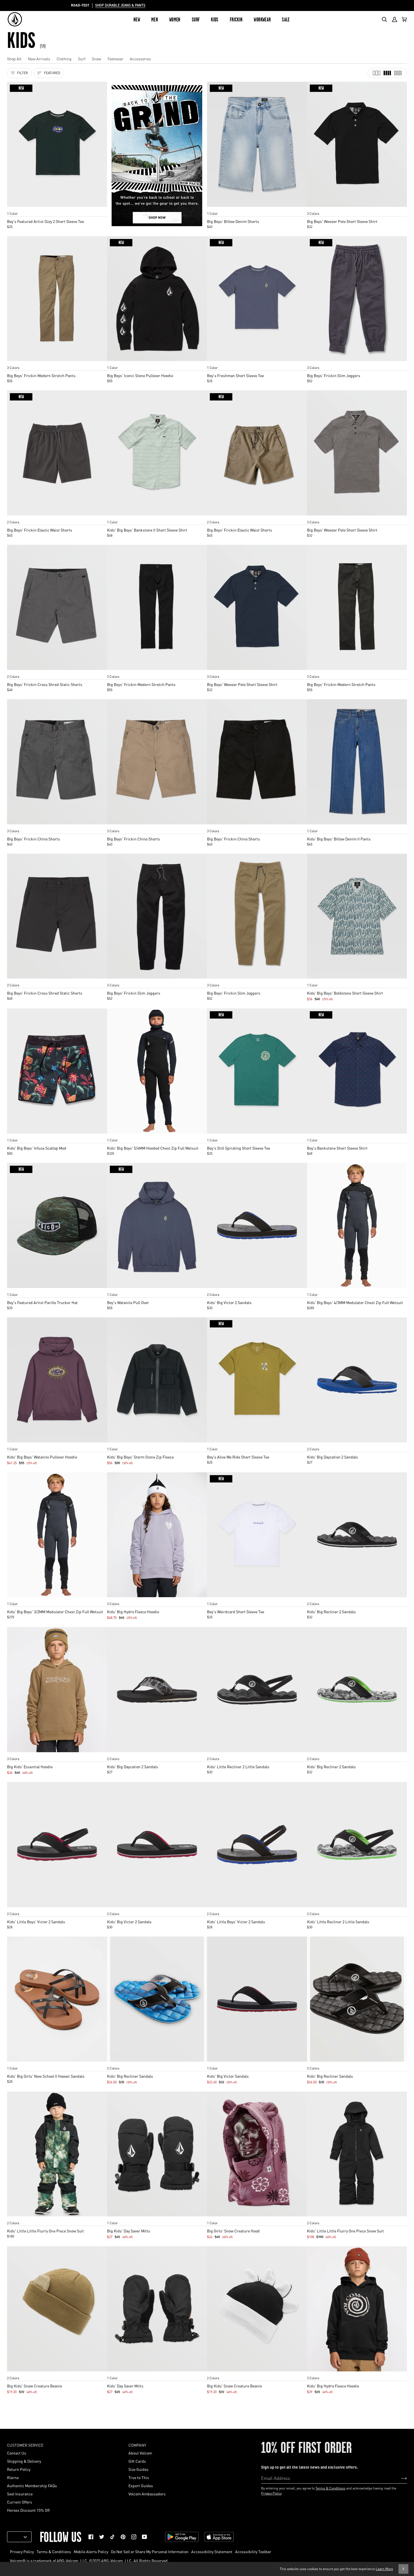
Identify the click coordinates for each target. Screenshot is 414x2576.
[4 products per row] (387, 73)
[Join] (399, 2478)
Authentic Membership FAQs (32, 2486)
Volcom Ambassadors (147, 2494)
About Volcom (140, 2453)
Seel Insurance (20, 2494)
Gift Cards (137, 2461)
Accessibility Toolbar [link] (253, 2551)
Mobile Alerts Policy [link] (91, 2551)
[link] (91, 2537)
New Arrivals (39, 59)
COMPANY (137, 2445)
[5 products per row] (398, 73)
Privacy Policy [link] (22, 2551)
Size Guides (138, 2469)
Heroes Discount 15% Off (28, 2510)
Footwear (115, 59)
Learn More (384, 2569)
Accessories (140, 59)
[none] (57, 208)
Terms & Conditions (330, 2488)
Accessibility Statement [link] (212, 2551)
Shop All (14, 59)
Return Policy (19, 2469)
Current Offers (20, 2502)
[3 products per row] (377, 73)
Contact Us (17, 2453)
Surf (82, 59)
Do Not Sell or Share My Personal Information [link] (150, 2551)
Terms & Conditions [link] (54, 2551)
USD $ (17, 2537)
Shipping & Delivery (24, 2461)
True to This (139, 2477)
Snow (96, 59)
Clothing (64, 59)
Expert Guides (141, 2486)
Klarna (13, 2477)
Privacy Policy (271, 2493)
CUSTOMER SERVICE (25, 2445)
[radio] (13, 208)
